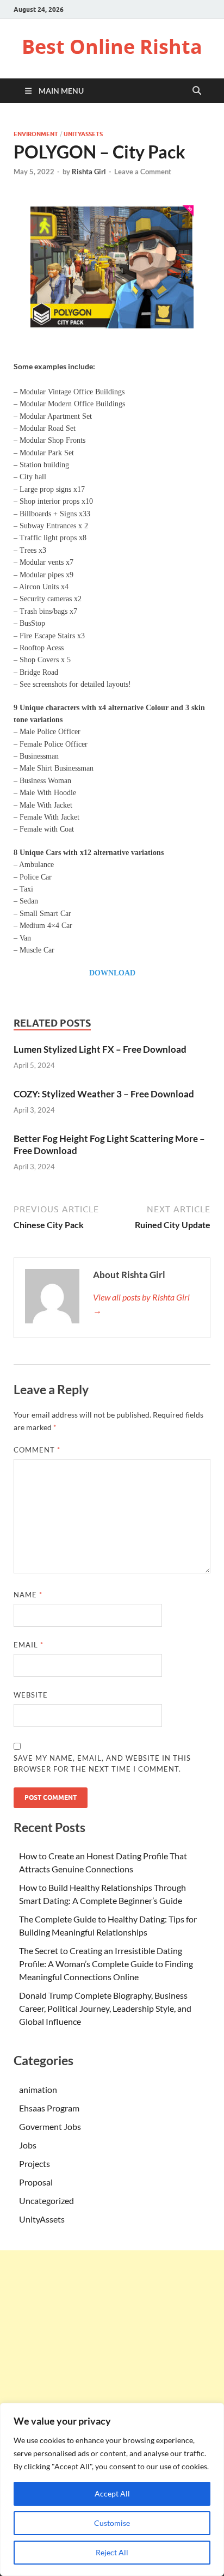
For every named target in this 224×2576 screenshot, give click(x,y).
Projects (35, 2163)
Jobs (28, 2145)
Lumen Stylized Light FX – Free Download (100, 1049)
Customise (112, 2523)
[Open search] (197, 91)
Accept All (112, 2493)
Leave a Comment (143, 172)
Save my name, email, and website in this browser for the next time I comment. (102, 1763)
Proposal (36, 2182)
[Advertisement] (112, 2363)
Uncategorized (46, 2200)
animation (38, 2089)
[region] (112, 2489)
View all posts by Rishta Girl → (141, 1304)
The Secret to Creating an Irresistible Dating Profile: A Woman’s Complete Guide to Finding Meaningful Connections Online (106, 1964)
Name (28, 1595)
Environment (36, 134)
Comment (37, 1450)
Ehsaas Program (49, 2108)
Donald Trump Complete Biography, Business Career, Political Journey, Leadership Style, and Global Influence (105, 2008)
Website (31, 1695)
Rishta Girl (89, 172)
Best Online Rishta (112, 47)
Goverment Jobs (50, 2126)
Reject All (112, 2552)
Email (29, 1645)
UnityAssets (83, 134)
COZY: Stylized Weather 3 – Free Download (104, 1094)
